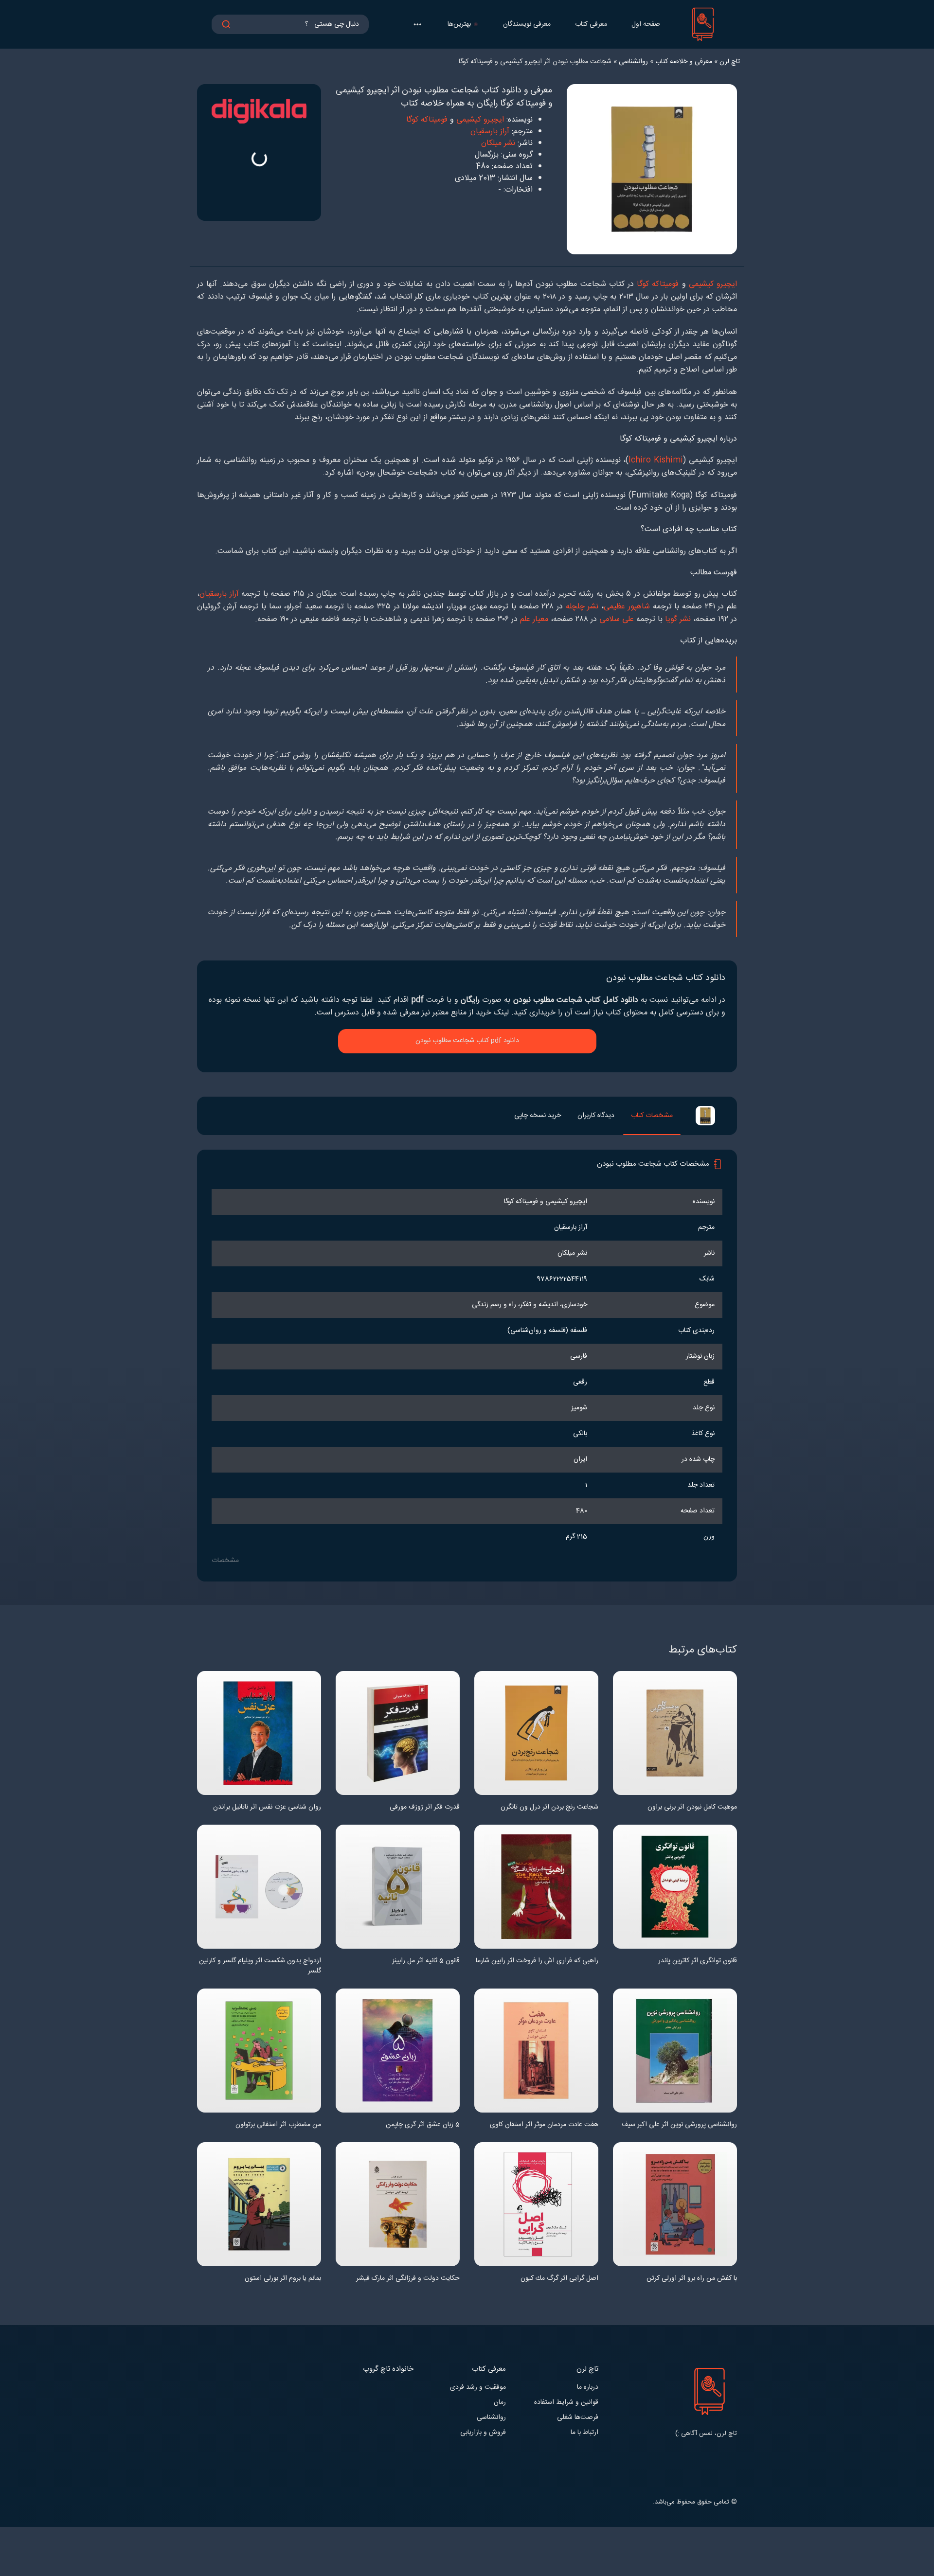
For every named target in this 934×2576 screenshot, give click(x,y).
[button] (417, 24)
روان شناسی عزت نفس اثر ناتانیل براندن (267, 1807)
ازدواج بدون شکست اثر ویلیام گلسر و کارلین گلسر (260, 1966)
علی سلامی (617, 619)
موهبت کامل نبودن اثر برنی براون (692, 1807)
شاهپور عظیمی (627, 607)
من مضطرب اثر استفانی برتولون (278, 2125)
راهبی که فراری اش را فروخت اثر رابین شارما (537, 1961)
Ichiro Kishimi (656, 460)
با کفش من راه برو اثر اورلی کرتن (692, 2279)
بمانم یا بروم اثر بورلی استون (283, 2279)
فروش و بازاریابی (483, 2433)
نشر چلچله (582, 607)
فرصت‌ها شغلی (578, 2418)
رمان (500, 2403)
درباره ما (588, 2388)
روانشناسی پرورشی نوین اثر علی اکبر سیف (679, 2125)
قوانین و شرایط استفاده (566, 2403)
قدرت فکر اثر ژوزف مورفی (425, 1807)
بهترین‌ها (459, 24)
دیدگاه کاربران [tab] (596, 1116)
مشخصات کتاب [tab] (652, 1116)
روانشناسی (491, 2418)
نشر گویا (678, 619)
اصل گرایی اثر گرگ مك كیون (559, 2279)
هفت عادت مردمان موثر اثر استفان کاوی (544, 2125)
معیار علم (534, 619)
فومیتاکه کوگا (427, 120)
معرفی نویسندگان (527, 24)
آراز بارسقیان (490, 132)
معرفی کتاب (591, 24)
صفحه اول (646, 24)
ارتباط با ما (584, 2433)
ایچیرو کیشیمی (480, 120)
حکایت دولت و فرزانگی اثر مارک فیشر (408, 2279)
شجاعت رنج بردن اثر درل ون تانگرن (549, 1807)
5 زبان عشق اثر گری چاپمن (423, 2125)
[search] (226, 24)
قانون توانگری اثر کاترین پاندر (698, 1961)
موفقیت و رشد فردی (478, 2388)
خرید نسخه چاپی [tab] (538, 1116)
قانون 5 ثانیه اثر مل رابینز (426, 1961)
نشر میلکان (498, 143)
